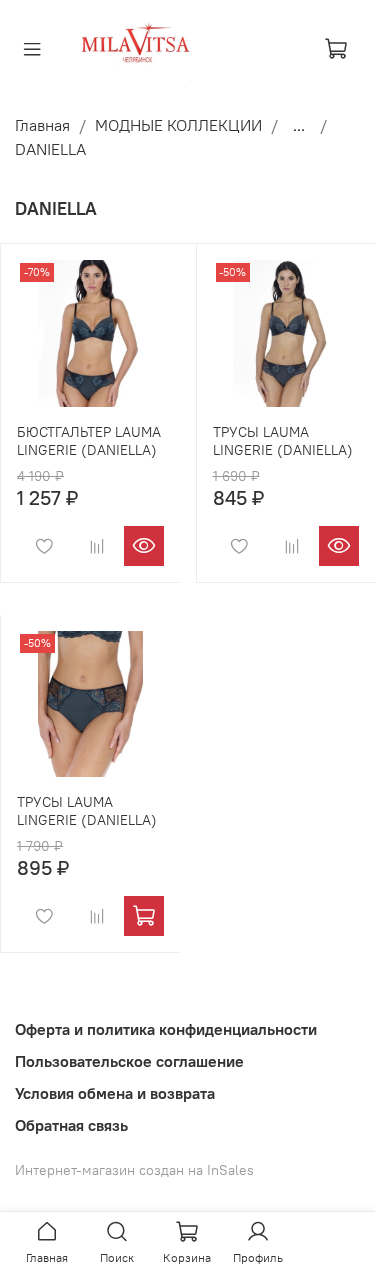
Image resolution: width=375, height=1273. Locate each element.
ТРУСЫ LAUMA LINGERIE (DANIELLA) (283, 441)
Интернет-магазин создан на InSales (134, 1170)
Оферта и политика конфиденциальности (166, 1029)
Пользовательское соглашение (129, 1061)
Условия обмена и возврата (115, 1093)
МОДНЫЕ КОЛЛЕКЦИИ (178, 125)
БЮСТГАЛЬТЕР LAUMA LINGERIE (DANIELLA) (89, 441)
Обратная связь (71, 1125)
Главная (42, 125)
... (299, 125)
